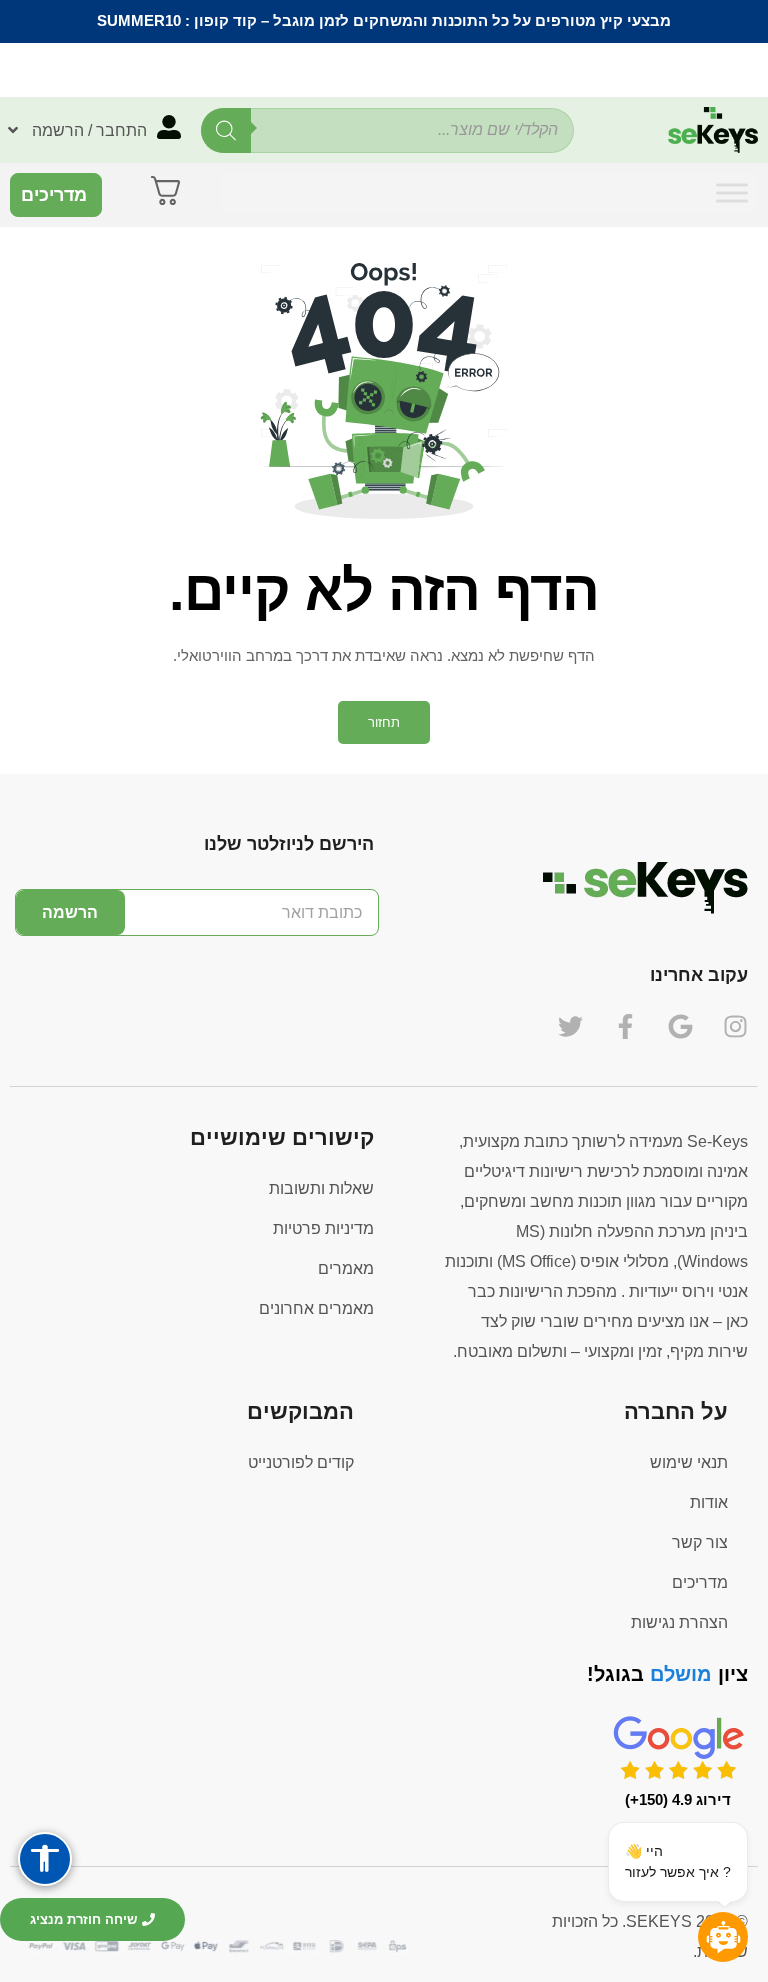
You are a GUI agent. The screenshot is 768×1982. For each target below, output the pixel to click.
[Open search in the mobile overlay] (387, 130)
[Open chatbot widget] (723, 1937)
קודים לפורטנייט (301, 1462)
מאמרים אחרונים (316, 1308)
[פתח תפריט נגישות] (45, 1859)
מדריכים (700, 1582)
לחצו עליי (257, 69)
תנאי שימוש (689, 1462)
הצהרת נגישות (679, 1622)
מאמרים (346, 1268)
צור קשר (700, 1542)
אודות (709, 1502)
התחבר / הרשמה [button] (89, 130)
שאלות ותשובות (321, 1188)
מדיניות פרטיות (323, 1228)
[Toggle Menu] (732, 193)
